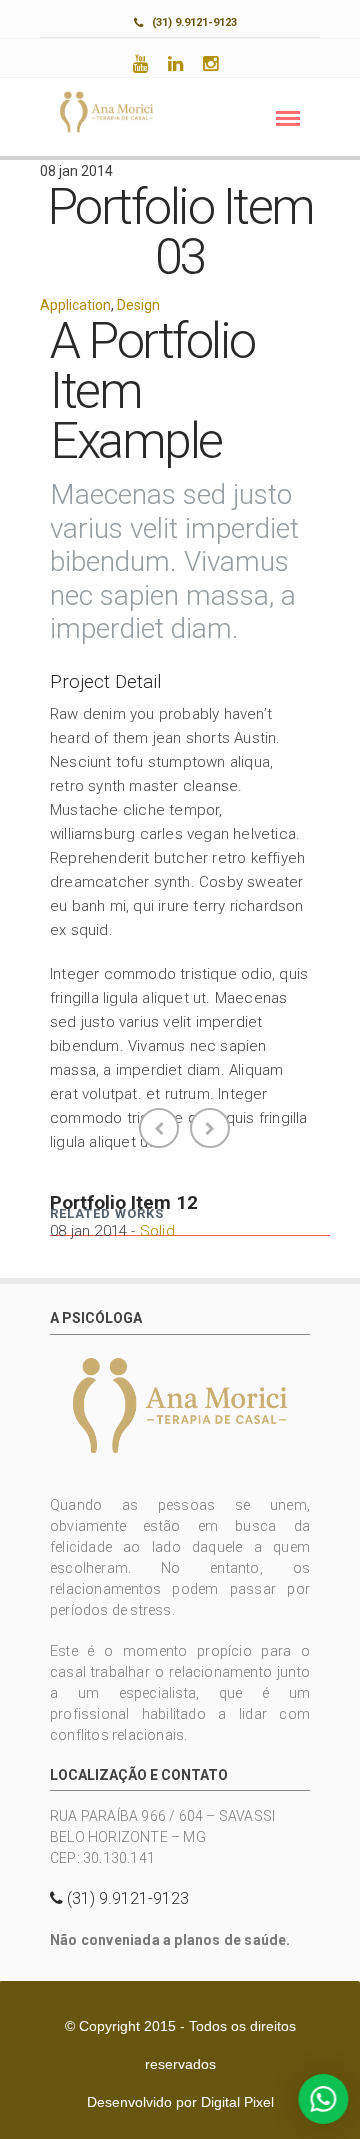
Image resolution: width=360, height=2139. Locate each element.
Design (138, 305)
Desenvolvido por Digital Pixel (180, 2102)
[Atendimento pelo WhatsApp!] (319, 2099)
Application (75, 305)
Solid (157, 1231)
